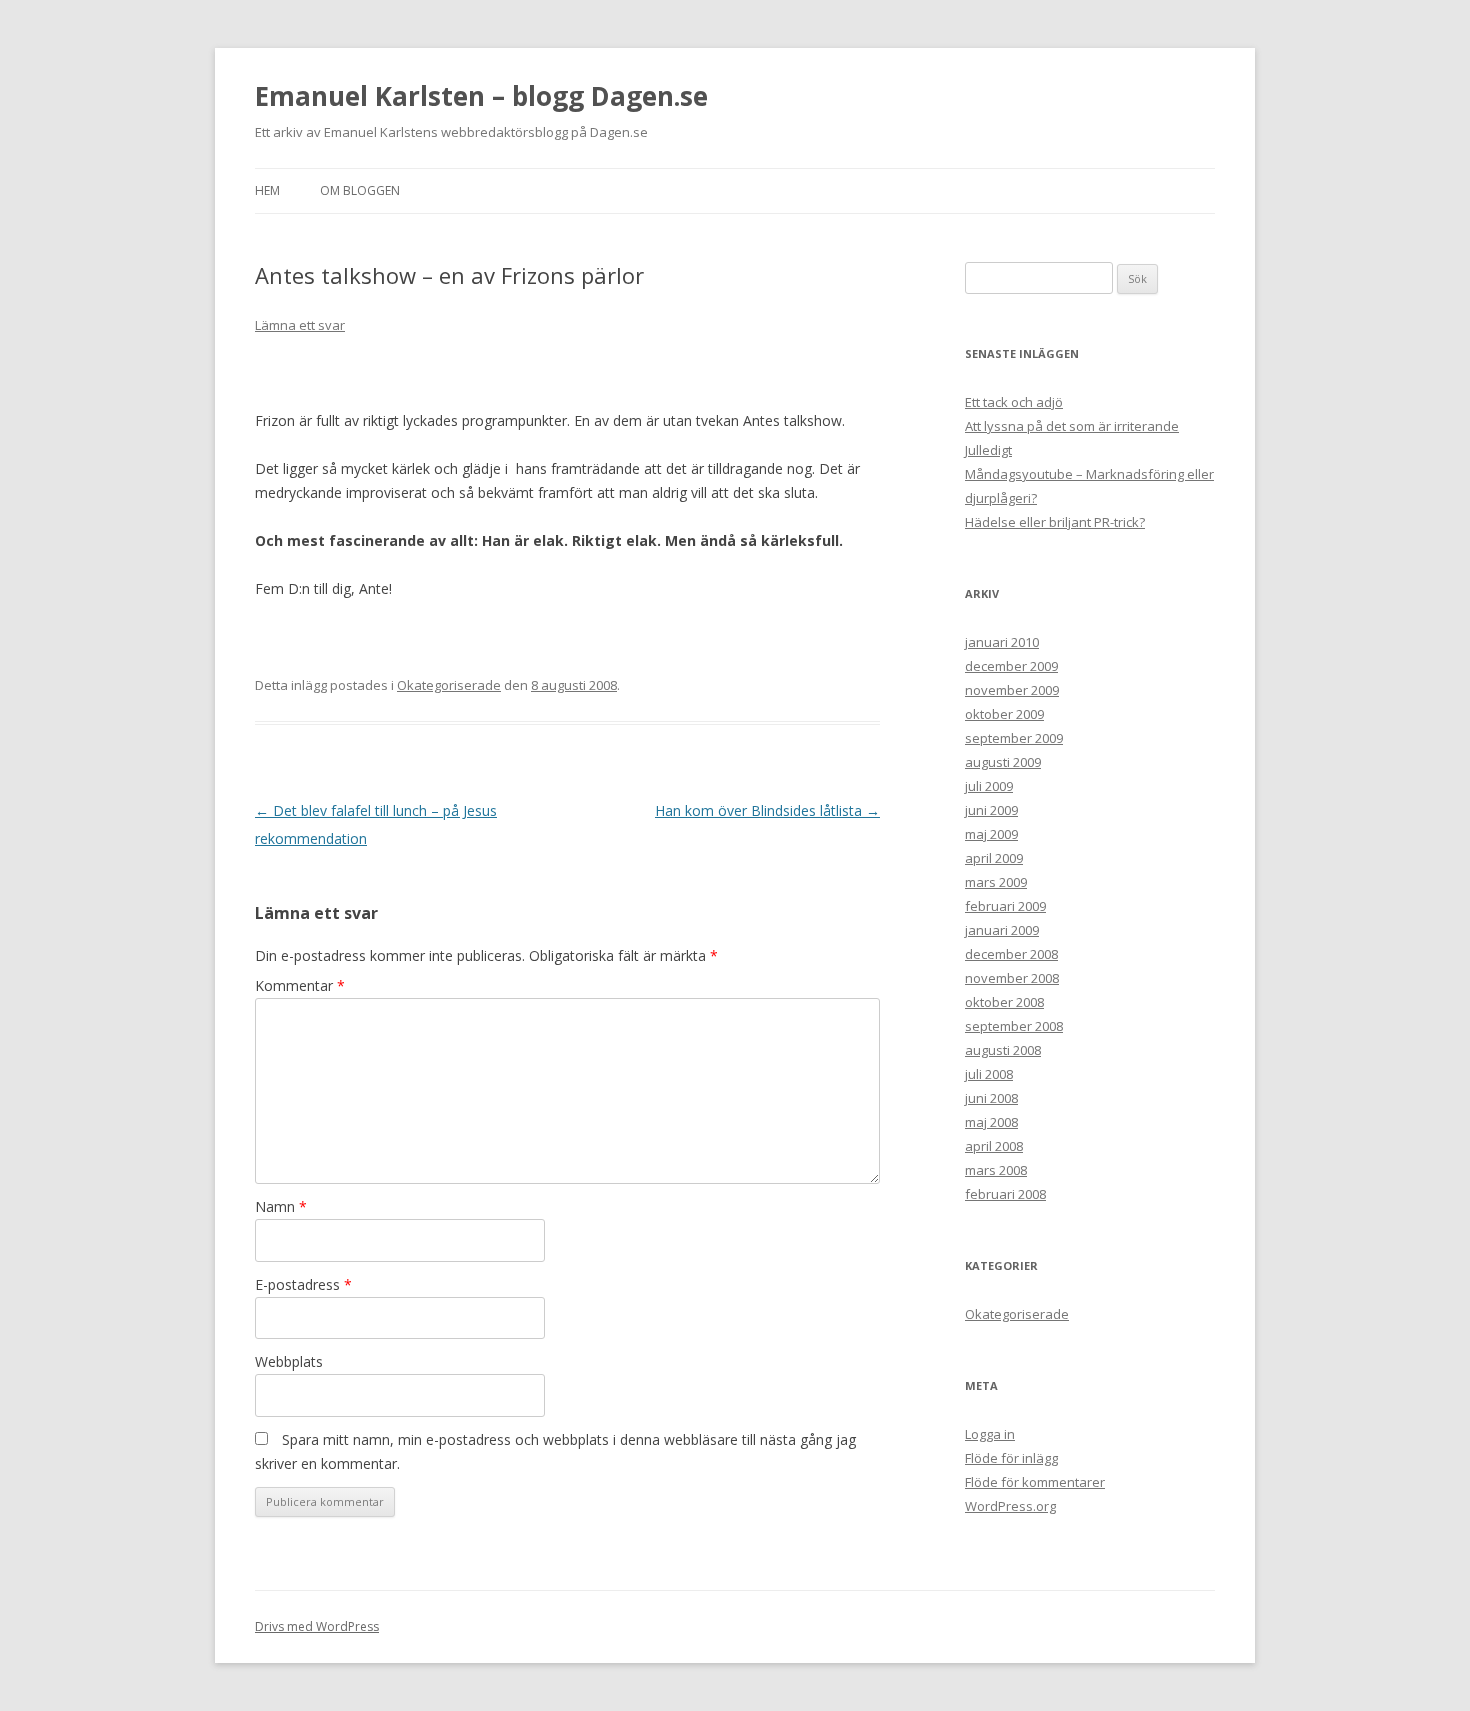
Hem (267, 190)
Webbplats (289, 1361)
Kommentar (300, 985)
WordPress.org (1010, 1506)
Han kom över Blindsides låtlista (767, 810)
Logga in (990, 1434)
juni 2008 (991, 1098)
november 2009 (1012, 690)
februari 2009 (1005, 906)
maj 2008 (991, 1122)
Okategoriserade (449, 685)
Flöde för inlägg (1011, 1458)
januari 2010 (1002, 642)
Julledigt (988, 450)
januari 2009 (1002, 930)
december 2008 (1011, 954)
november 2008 (1012, 978)
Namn (281, 1206)
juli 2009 (989, 786)
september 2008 (1014, 1026)
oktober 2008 (1004, 1002)
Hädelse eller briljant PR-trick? (1055, 522)
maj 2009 (991, 834)
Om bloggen (360, 190)
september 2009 (1014, 738)
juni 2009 (991, 810)
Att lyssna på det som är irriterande (1072, 426)
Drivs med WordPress (317, 1626)
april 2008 (994, 1146)
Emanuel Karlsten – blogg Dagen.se (481, 96)
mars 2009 (996, 882)
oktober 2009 (1004, 714)
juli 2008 (989, 1074)
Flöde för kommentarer (1035, 1482)
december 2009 (1011, 666)
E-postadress (303, 1284)
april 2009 (994, 858)
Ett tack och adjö (1014, 402)
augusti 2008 (1003, 1050)
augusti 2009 (1003, 762)
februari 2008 (1005, 1194)
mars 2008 (996, 1170)
